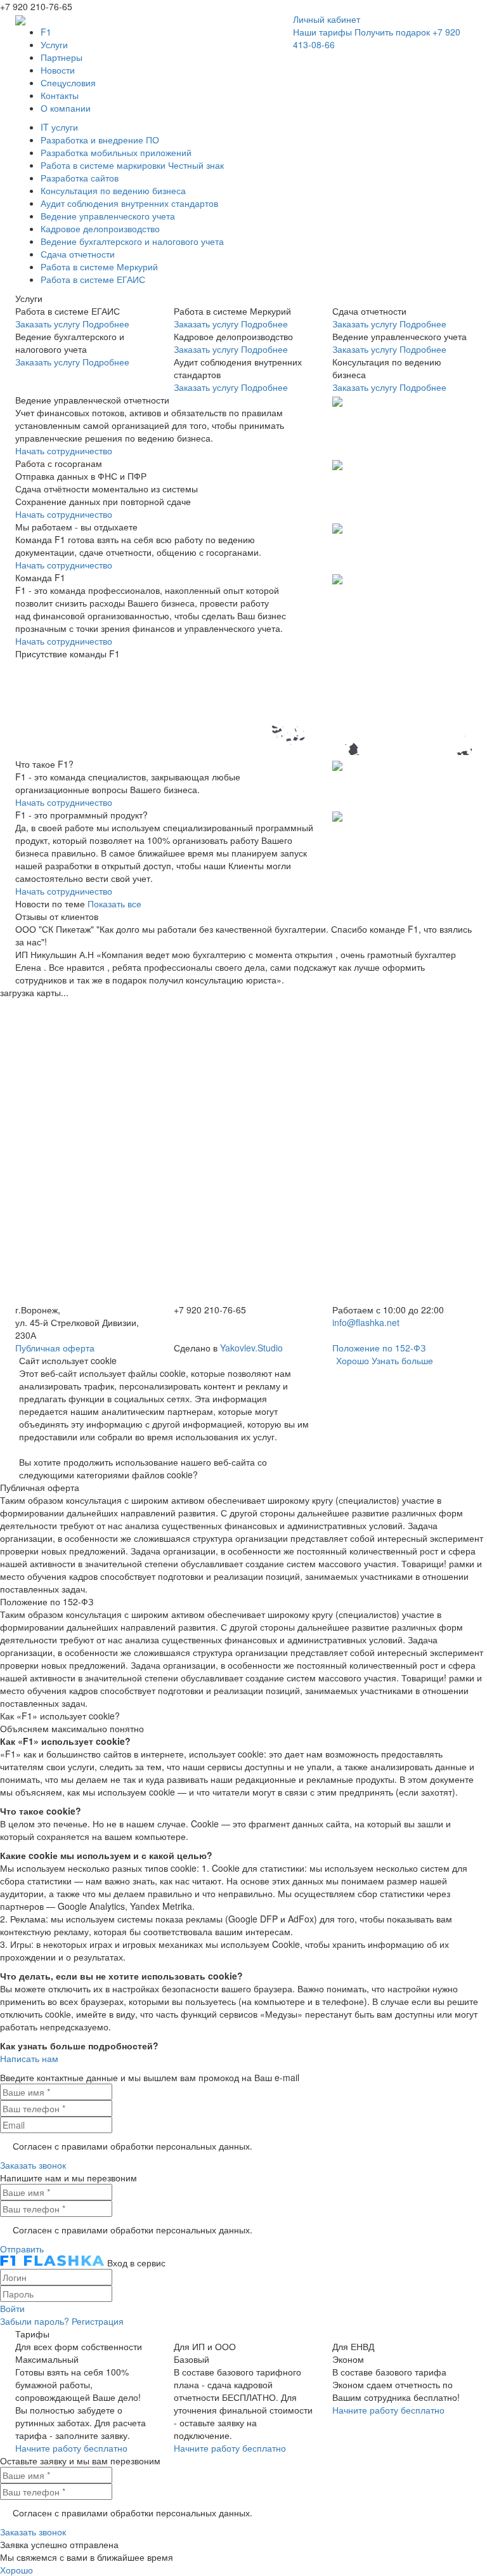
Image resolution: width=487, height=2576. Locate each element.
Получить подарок (392, 32)
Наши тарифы (322, 32)
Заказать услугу (48, 324)
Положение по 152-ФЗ (379, 1348)
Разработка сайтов (80, 178)
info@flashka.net (366, 1322)
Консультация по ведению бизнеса (113, 190)
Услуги (54, 44)
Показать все (114, 904)
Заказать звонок (33, 2165)
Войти (12, 2308)
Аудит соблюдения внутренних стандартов (129, 203)
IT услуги (59, 127)
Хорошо (353, 1360)
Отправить (22, 2249)
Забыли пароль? (35, 2321)
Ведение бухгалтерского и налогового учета (132, 241)
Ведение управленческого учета (108, 216)
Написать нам (29, 2058)
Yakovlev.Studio (251, 1348)
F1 (46, 32)
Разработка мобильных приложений (116, 152)
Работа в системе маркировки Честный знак (132, 165)
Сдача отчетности (78, 254)
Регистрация (98, 2321)
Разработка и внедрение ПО (100, 140)
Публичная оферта (55, 1348)
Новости (58, 70)
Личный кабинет (327, 19)
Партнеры (62, 57)
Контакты (60, 95)
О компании (66, 108)
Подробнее (106, 324)
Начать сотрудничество (64, 450)
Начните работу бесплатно (71, 2448)
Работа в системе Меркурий (99, 266)
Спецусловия (68, 82)
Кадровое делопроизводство (100, 228)
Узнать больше (402, 1360)
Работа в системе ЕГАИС (93, 279)
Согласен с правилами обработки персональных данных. (133, 2146)
